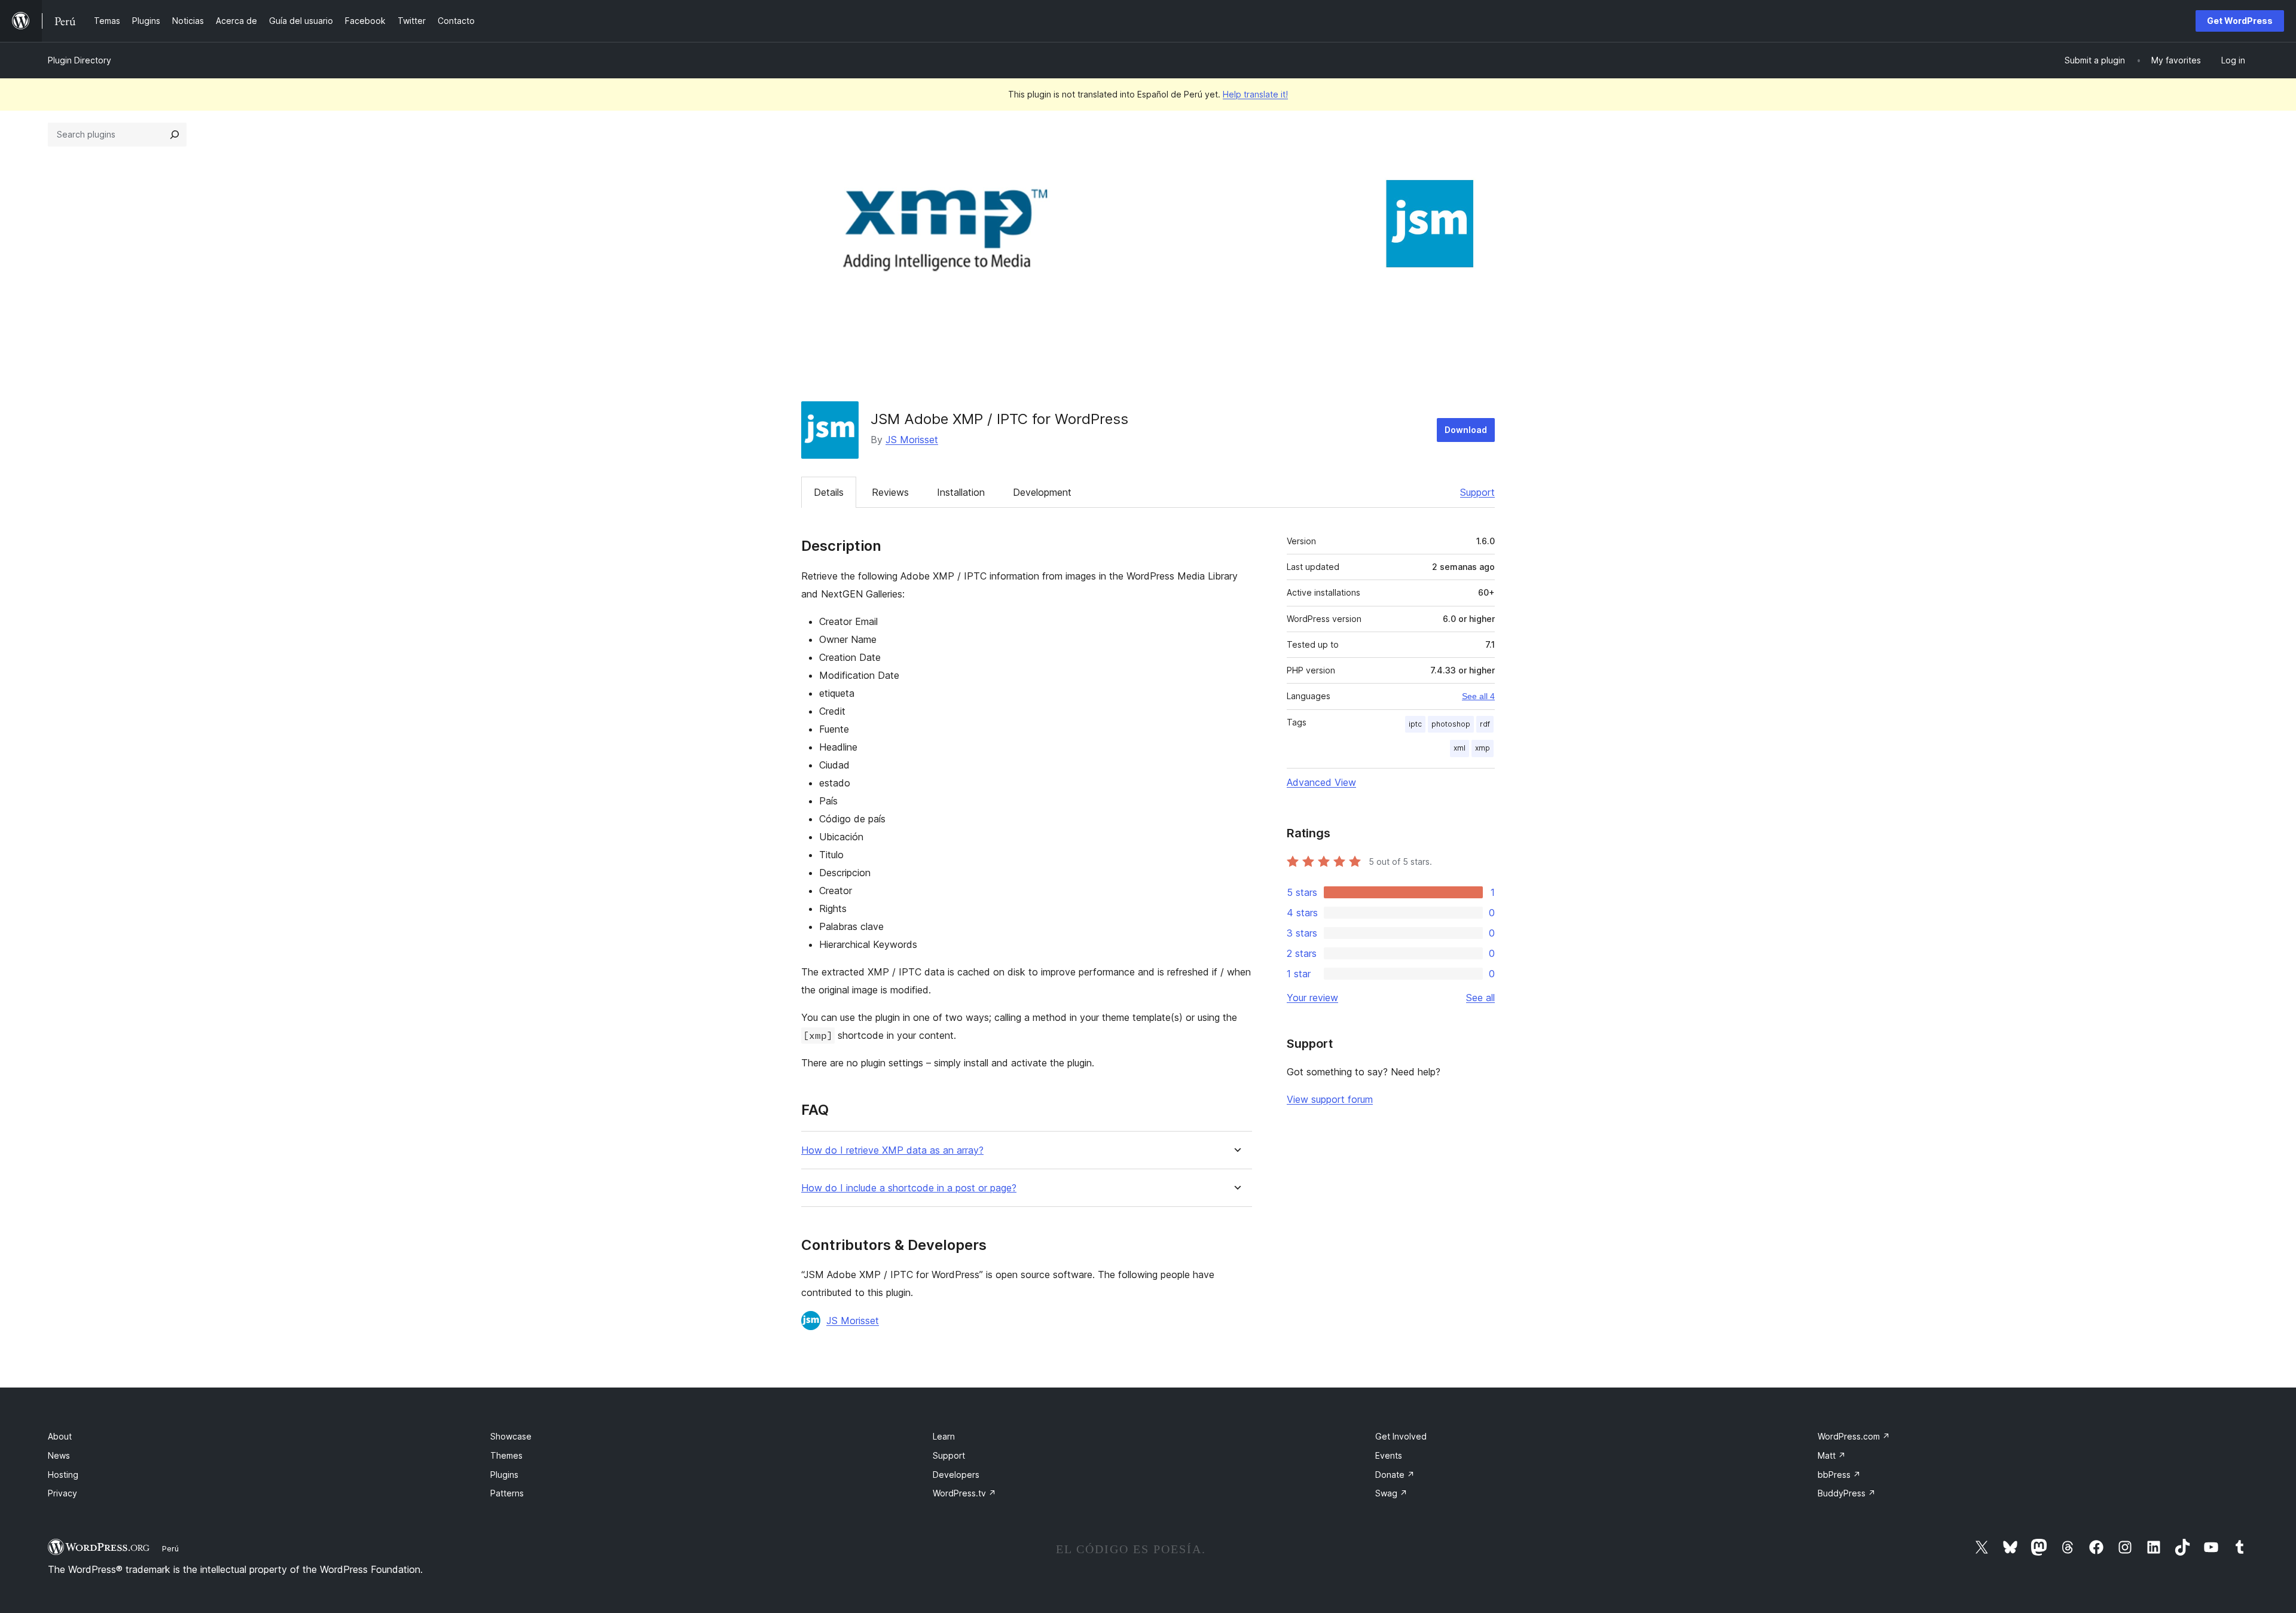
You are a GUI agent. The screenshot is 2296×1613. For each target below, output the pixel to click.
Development (1042, 492)
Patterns (507, 1493)
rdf (1485, 724)
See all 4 (1478, 696)
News (59, 1455)
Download (1466, 430)
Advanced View (1321, 782)
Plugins (504, 1475)
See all (1480, 998)
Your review (1312, 998)
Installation (961, 492)
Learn (944, 1436)
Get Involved (1401, 1436)
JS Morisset (912, 440)
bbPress (1839, 1475)
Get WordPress (2240, 21)
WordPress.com (1854, 1436)
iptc (1415, 724)
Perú (170, 1548)
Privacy (62, 1493)
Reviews (890, 492)
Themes (506, 1455)
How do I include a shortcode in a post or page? (909, 1188)
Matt (1832, 1455)
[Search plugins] (175, 135)
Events (1389, 1455)
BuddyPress (1847, 1493)
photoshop (1451, 724)
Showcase (511, 1436)
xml (1460, 748)
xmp (1483, 748)
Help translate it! (1255, 94)
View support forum (1330, 1099)
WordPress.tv (964, 1493)
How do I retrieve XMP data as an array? (892, 1150)
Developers (956, 1475)
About (60, 1436)
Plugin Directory (80, 60)
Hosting (63, 1475)
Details (829, 492)
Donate (1395, 1475)
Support (1477, 492)
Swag (1391, 1493)
